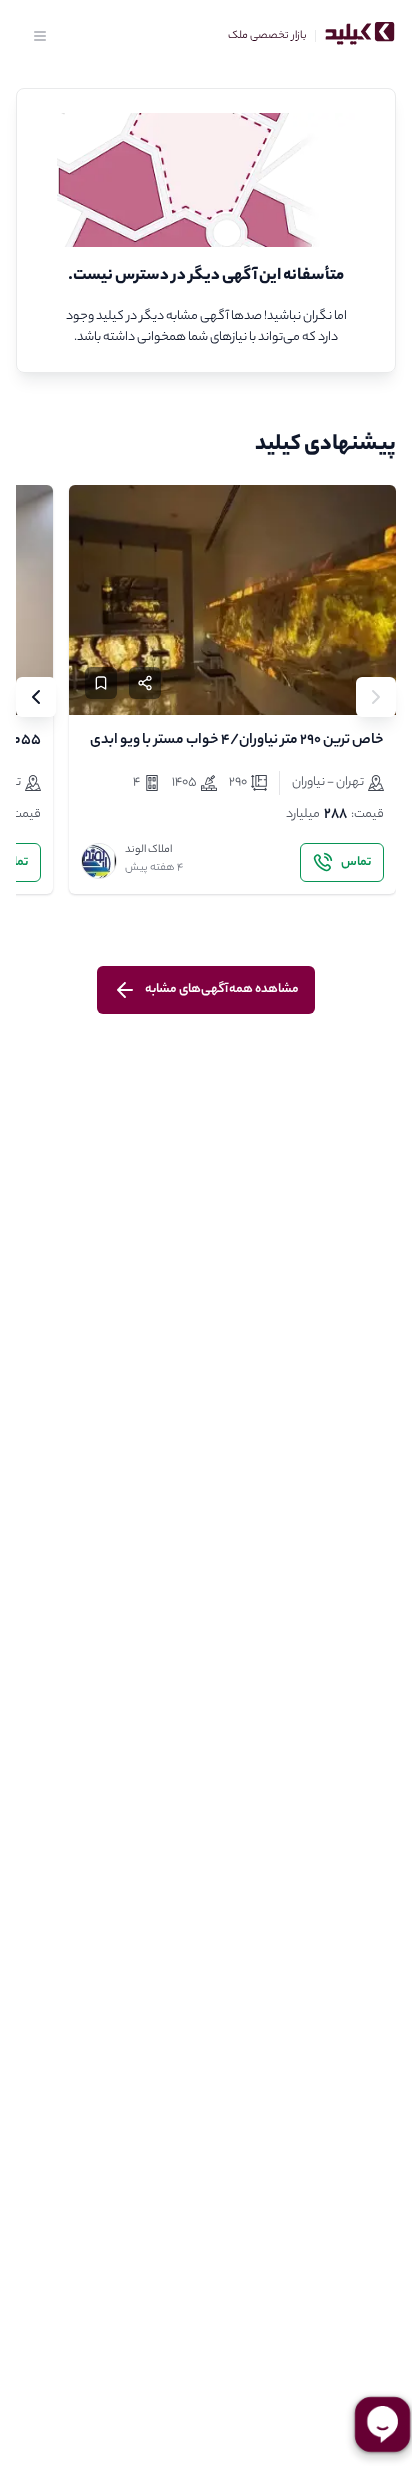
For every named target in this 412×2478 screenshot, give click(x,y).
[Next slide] (36, 697)
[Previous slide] (376, 697)
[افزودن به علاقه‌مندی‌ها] (101, 683)
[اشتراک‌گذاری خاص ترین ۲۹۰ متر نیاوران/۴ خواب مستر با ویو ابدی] (145, 683)
